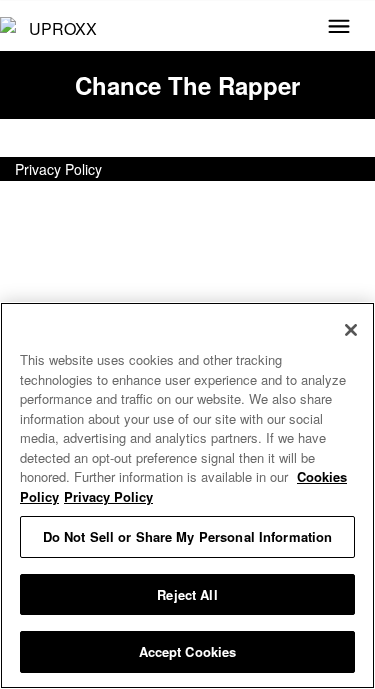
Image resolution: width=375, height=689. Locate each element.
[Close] (351, 330)
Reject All (187, 594)
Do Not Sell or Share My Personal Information (188, 536)
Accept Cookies (188, 651)
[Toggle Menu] (339, 28)
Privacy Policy (58, 169)
